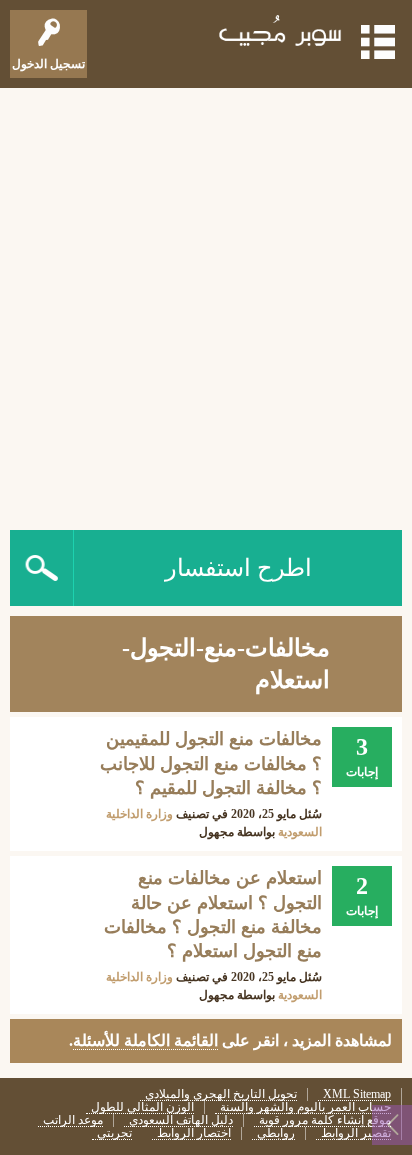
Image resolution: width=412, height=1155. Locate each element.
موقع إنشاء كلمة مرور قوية (325, 1120)
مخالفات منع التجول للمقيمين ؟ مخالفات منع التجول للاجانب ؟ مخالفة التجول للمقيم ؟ (211, 763)
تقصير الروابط (356, 1133)
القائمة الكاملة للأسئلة (145, 1040)
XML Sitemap (357, 1094)
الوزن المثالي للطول (142, 1107)
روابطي (276, 1133)
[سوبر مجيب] (281, 34)
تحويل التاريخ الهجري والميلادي (221, 1094)
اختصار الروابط (194, 1133)
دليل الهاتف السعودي (181, 1120)
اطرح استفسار (238, 568)
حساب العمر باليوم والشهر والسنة (305, 1107)
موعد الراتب (73, 1120)
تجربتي (114, 1133)
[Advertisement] (206, 304)
